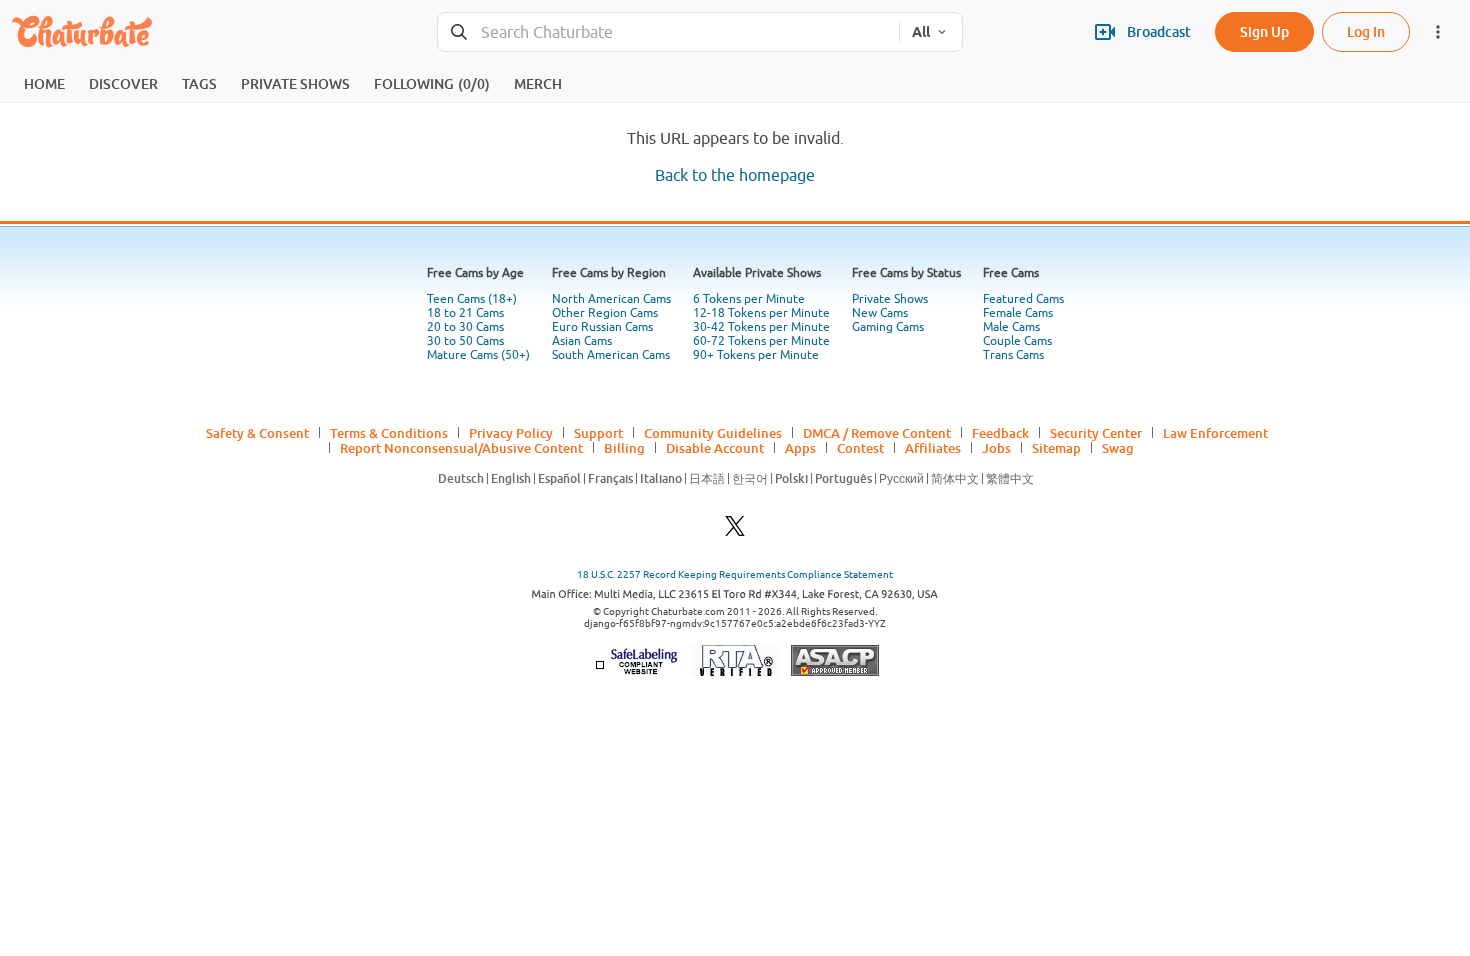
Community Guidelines (713, 433)
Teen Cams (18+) (472, 299)
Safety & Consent (257, 433)
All (921, 32)
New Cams (880, 313)
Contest (860, 448)
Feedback (1000, 433)
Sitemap (1056, 448)
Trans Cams (1013, 355)
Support (598, 433)
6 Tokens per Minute (749, 299)
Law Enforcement (1215, 433)
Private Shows (890, 299)
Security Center (1096, 433)
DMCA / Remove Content (877, 433)
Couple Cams (1017, 341)
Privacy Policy (511, 433)
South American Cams (611, 355)
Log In (1366, 31)
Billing (624, 448)
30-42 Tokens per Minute (761, 327)
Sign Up (1264, 31)
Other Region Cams (605, 313)
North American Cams (611, 299)
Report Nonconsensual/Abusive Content (461, 448)
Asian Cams (582, 341)
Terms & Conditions (389, 433)
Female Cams (1018, 313)
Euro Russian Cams (602, 327)
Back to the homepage (735, 175)
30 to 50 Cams (465, 341)
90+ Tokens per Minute (756, 355)
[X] (735, 531)
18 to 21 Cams (465, 313)
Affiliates (933, 448)
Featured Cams (1023, 299)
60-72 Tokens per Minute (761, 341)
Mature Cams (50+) (478, 355)
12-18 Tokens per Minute (761, 313)
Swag (1118, 448)
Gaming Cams (888, 327)
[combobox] (668, 32)
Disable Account (715, 448)
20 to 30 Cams (465, 327)
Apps (800, 448)
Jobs (996, 448)
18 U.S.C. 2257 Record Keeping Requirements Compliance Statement (735, 574)
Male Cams (1011, 327)
